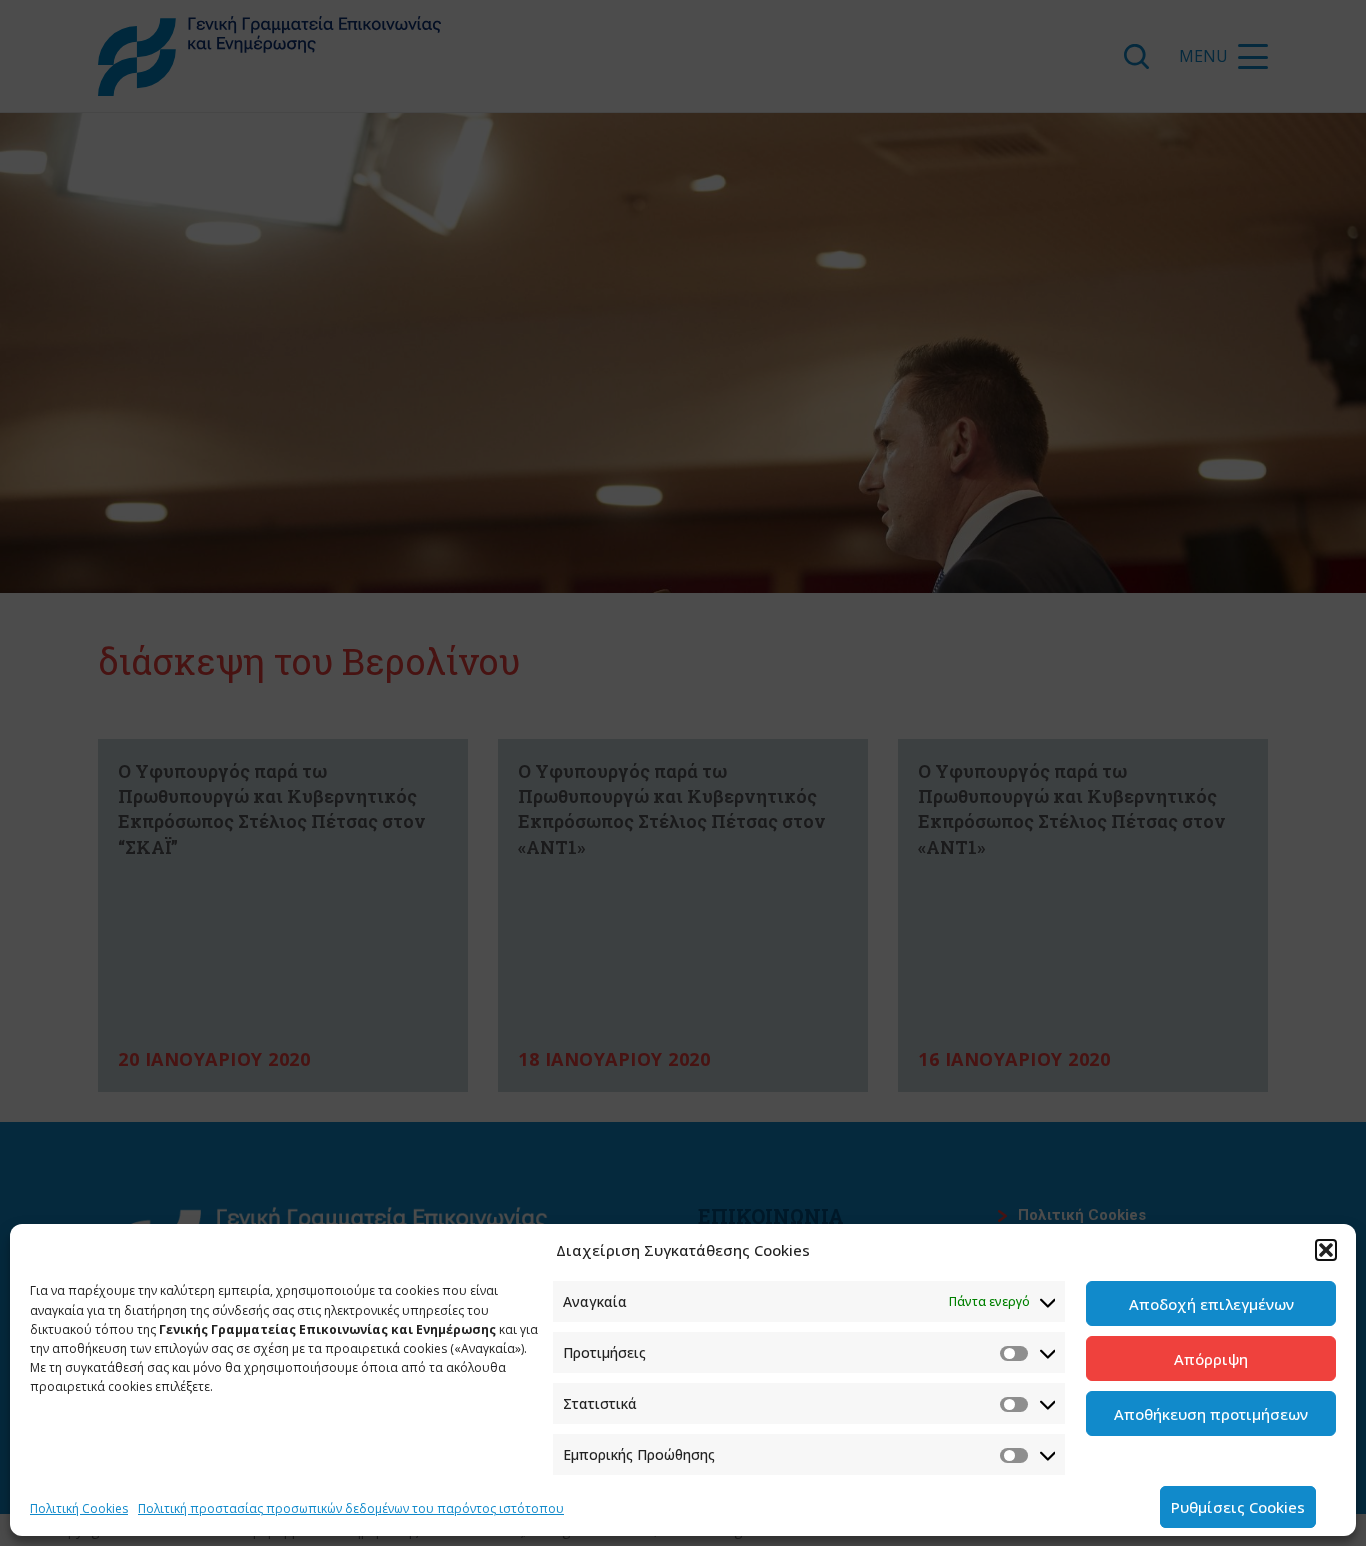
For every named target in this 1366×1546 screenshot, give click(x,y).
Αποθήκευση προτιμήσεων (1211, 1414)
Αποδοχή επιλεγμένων (1211, 1304)
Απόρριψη (1211, 1359)
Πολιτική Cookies (79, 1508)
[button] (1326, 1250)
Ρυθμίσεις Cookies (1238, 1507)
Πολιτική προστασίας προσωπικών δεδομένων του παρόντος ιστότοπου (351, 1508)
